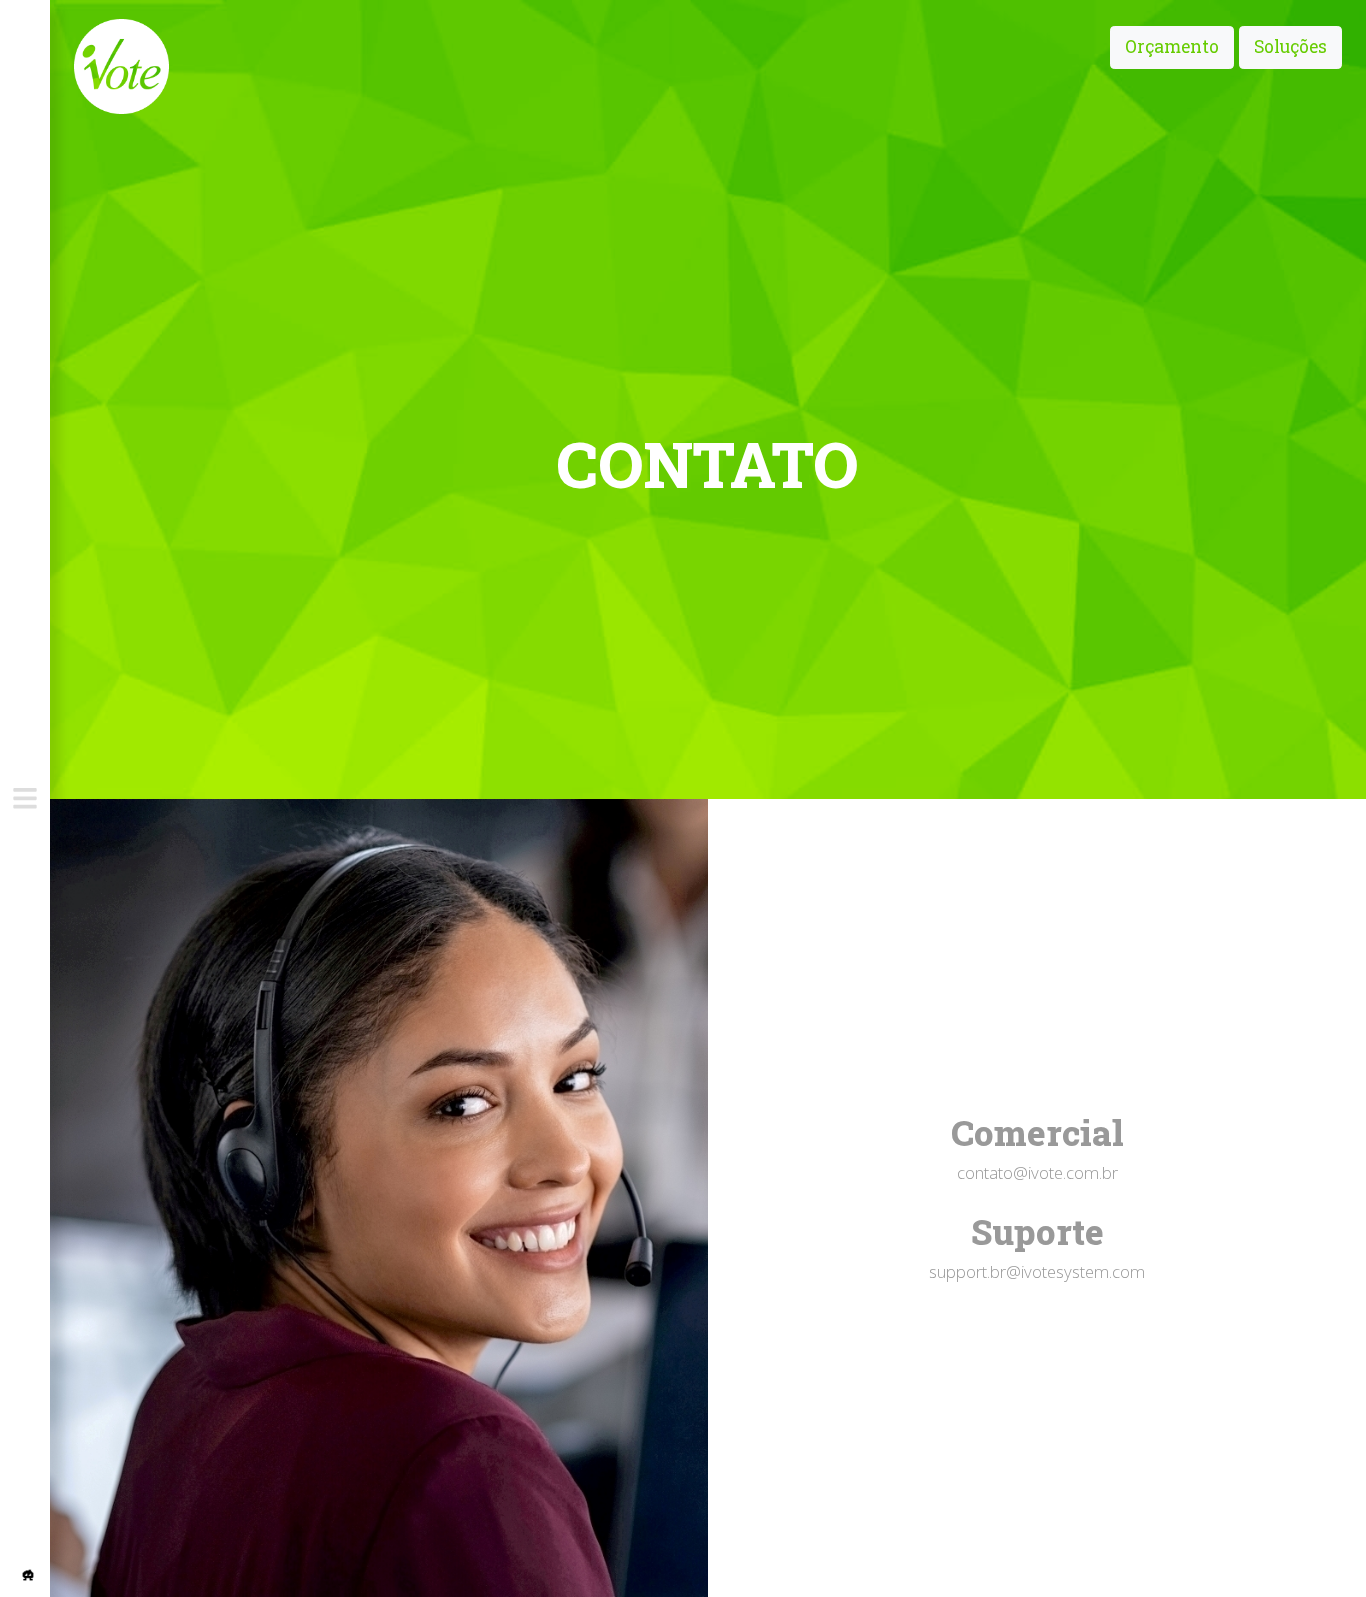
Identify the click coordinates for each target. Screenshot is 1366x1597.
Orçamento (1172, 46)
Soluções (1290, 46)
